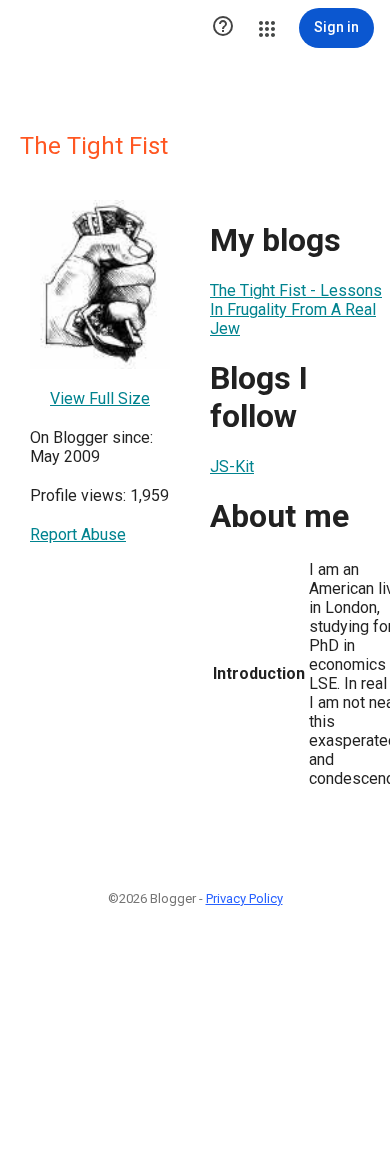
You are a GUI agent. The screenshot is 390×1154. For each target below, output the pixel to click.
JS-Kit (232, 466)
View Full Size (100, 398)
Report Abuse (78, 534)
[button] (223, 28)
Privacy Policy (244, 898)
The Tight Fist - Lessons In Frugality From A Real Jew (296, 309)
